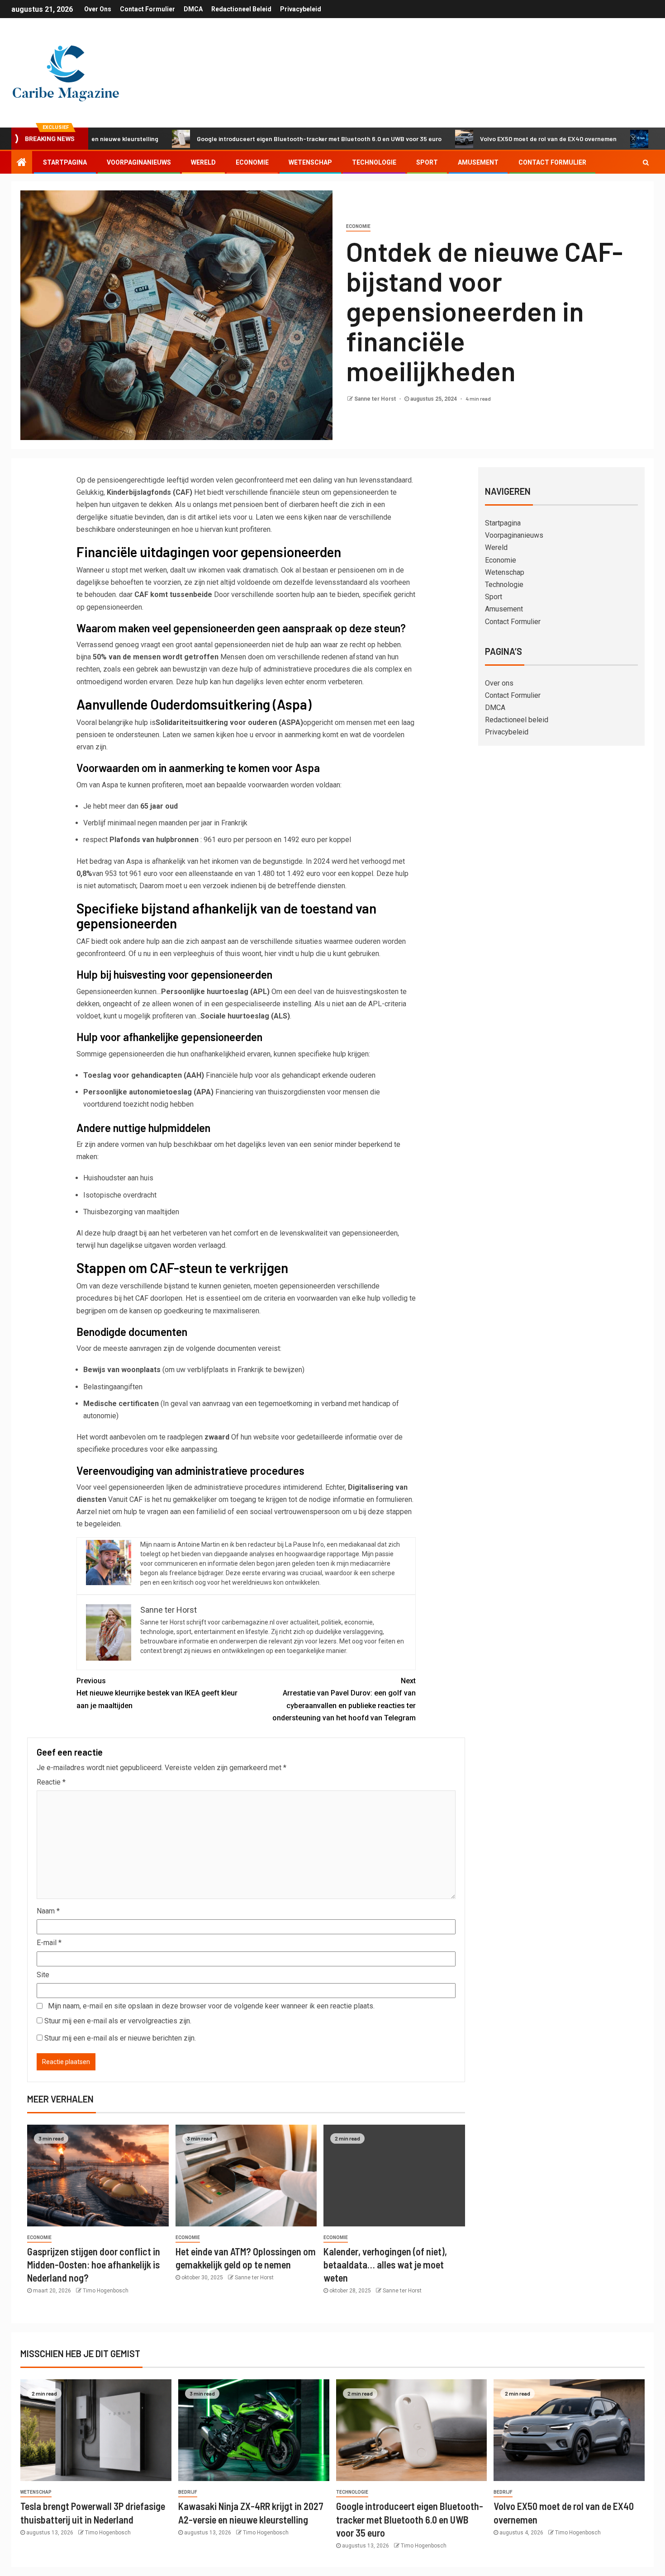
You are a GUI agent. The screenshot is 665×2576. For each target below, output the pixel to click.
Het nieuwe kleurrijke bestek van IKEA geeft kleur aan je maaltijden (157, 1693)
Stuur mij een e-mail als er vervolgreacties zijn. (118, 2021)
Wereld (203, 162)
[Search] (646, 162)
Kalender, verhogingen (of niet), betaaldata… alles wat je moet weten (385, 2265)
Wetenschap (310, 162)
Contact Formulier (147, 9)
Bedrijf (188, 2492)
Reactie (51, 1782)
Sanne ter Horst (376, 399)
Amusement (478, 162)
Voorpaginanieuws (139, 162)
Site (43, 1975)
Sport (427, 162)
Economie (252, 162)
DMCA (193, 9)
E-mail (49, 1943)
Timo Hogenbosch (106, 2291)
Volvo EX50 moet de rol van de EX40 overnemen (478, 139)
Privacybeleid (301, 9)
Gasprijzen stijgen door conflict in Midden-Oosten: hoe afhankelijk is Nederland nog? (94, 2265)
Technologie (374, 162)
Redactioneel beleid (241, 9)
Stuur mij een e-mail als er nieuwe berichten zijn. (120, 2038)
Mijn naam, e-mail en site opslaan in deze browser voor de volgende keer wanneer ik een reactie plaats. (211, 2006)
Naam (48, 1911)
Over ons (98, 9)
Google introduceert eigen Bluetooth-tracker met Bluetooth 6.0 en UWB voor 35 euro (249, 139)
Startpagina (65, 162)
